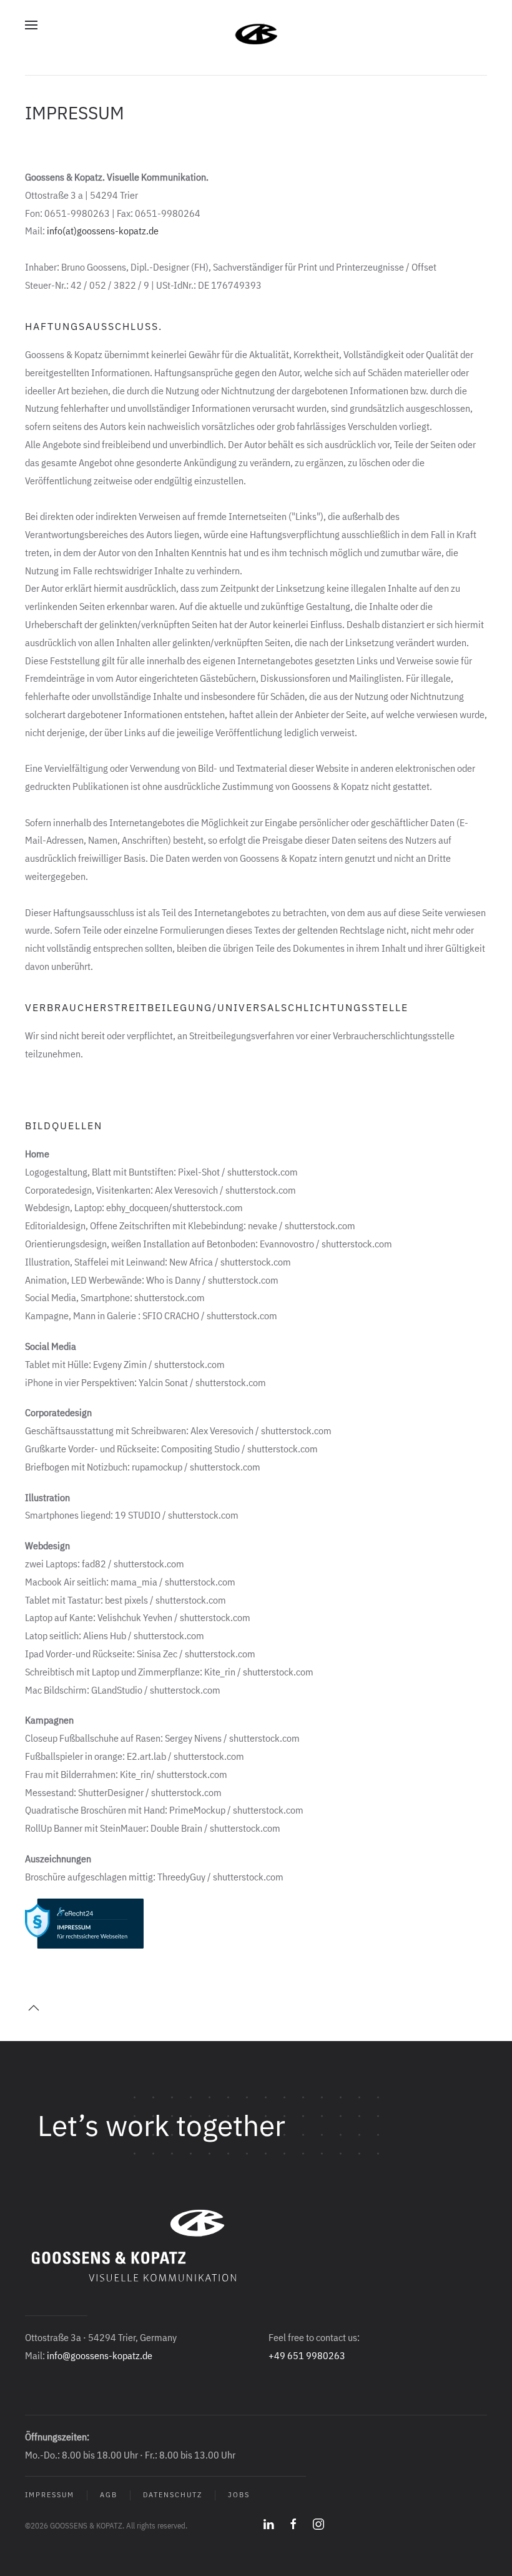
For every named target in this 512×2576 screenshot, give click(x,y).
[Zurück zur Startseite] (256, 25)
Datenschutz (173, 2495)
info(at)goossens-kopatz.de (103, 231)
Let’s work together (161, 2125)
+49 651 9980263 (307, 2355)
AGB (109, 2495)
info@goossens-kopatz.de (100, 2355)
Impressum (50, 2495)
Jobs (239, 2495)
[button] (31, 25)
